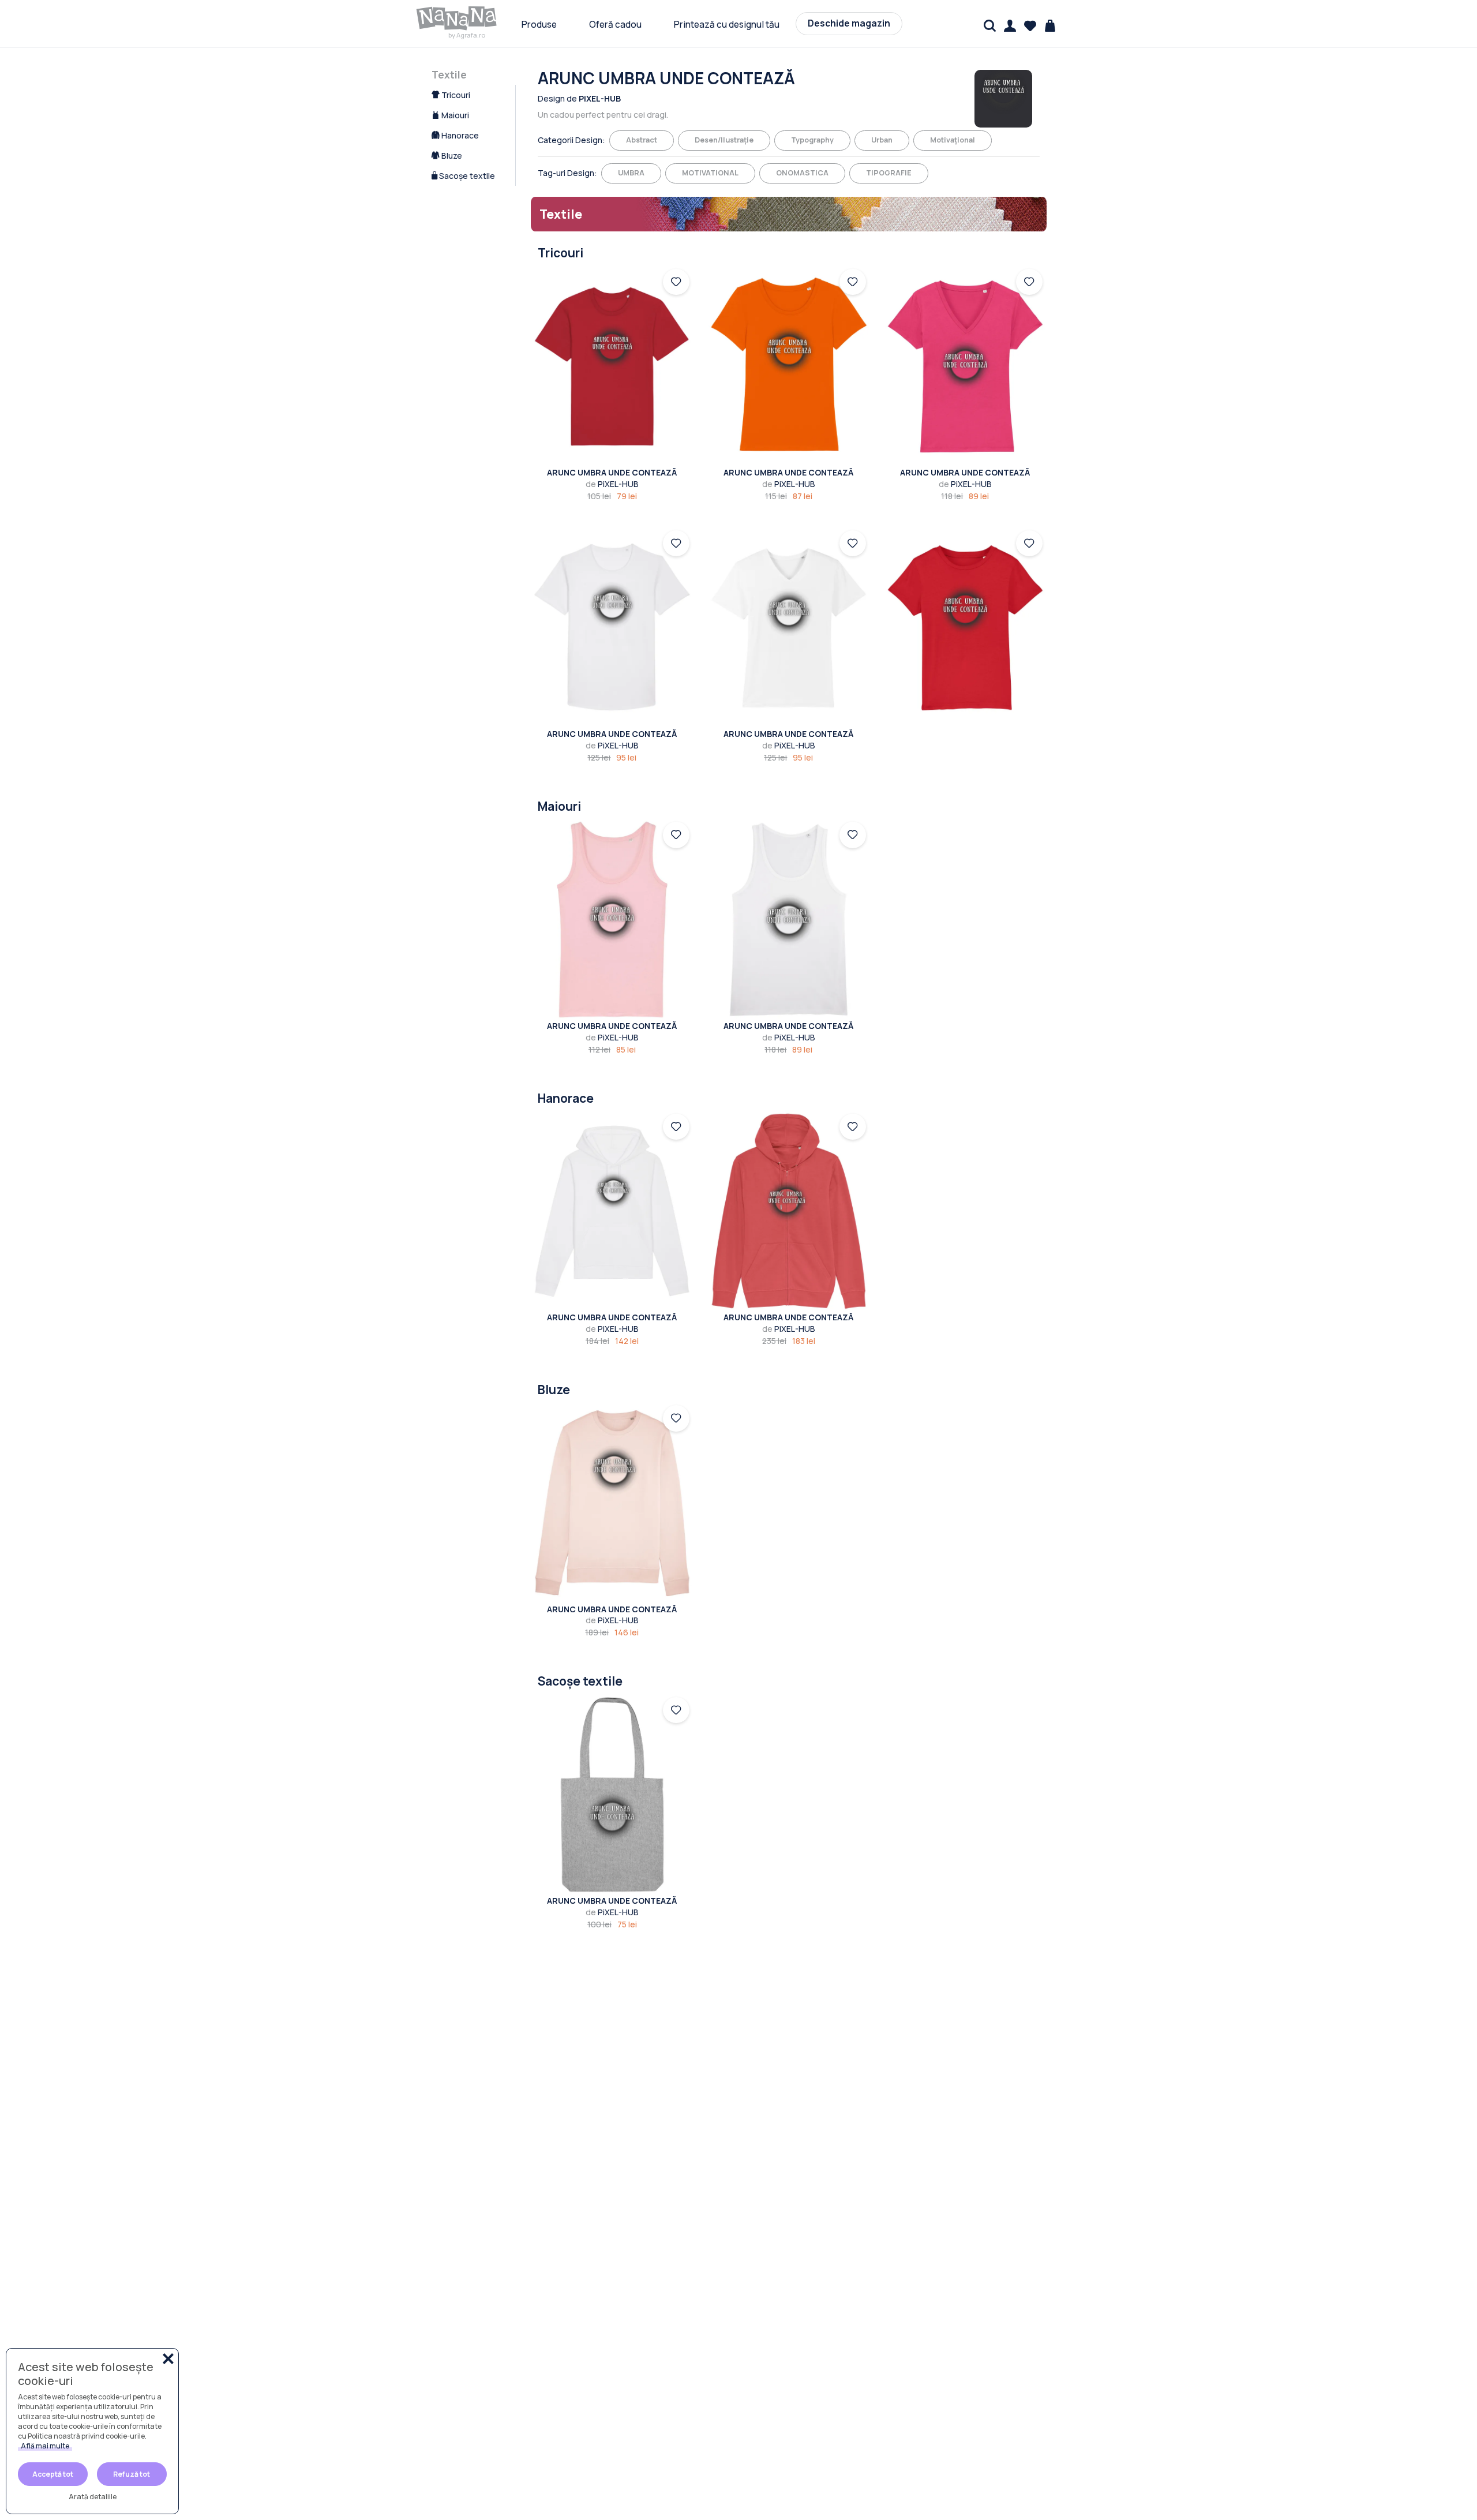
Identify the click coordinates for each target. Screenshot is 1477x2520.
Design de (579, 98)
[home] (457, 18)
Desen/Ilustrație (724, 140)
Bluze (451, 156)
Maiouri (454, 115)
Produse (539, 25)
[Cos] (1050, 26)
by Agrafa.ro (467, 35)
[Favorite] (1030, 26)
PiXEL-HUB (612, 484)
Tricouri (455, 95)
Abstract (642, 140)
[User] (1010, 26)
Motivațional (953, 140)
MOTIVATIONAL (710, 173)
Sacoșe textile (466, 176)
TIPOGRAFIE (889, 173)
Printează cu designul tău (727, 25)
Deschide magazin (849, 23)
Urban (882, 140)
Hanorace (459, 135)
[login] (676, 282)
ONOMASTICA (802, 173)
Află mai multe (45, 2446)
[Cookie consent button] (168, 2359)
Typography (812, 140)
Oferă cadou (615, 25)
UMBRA (631, 173)
